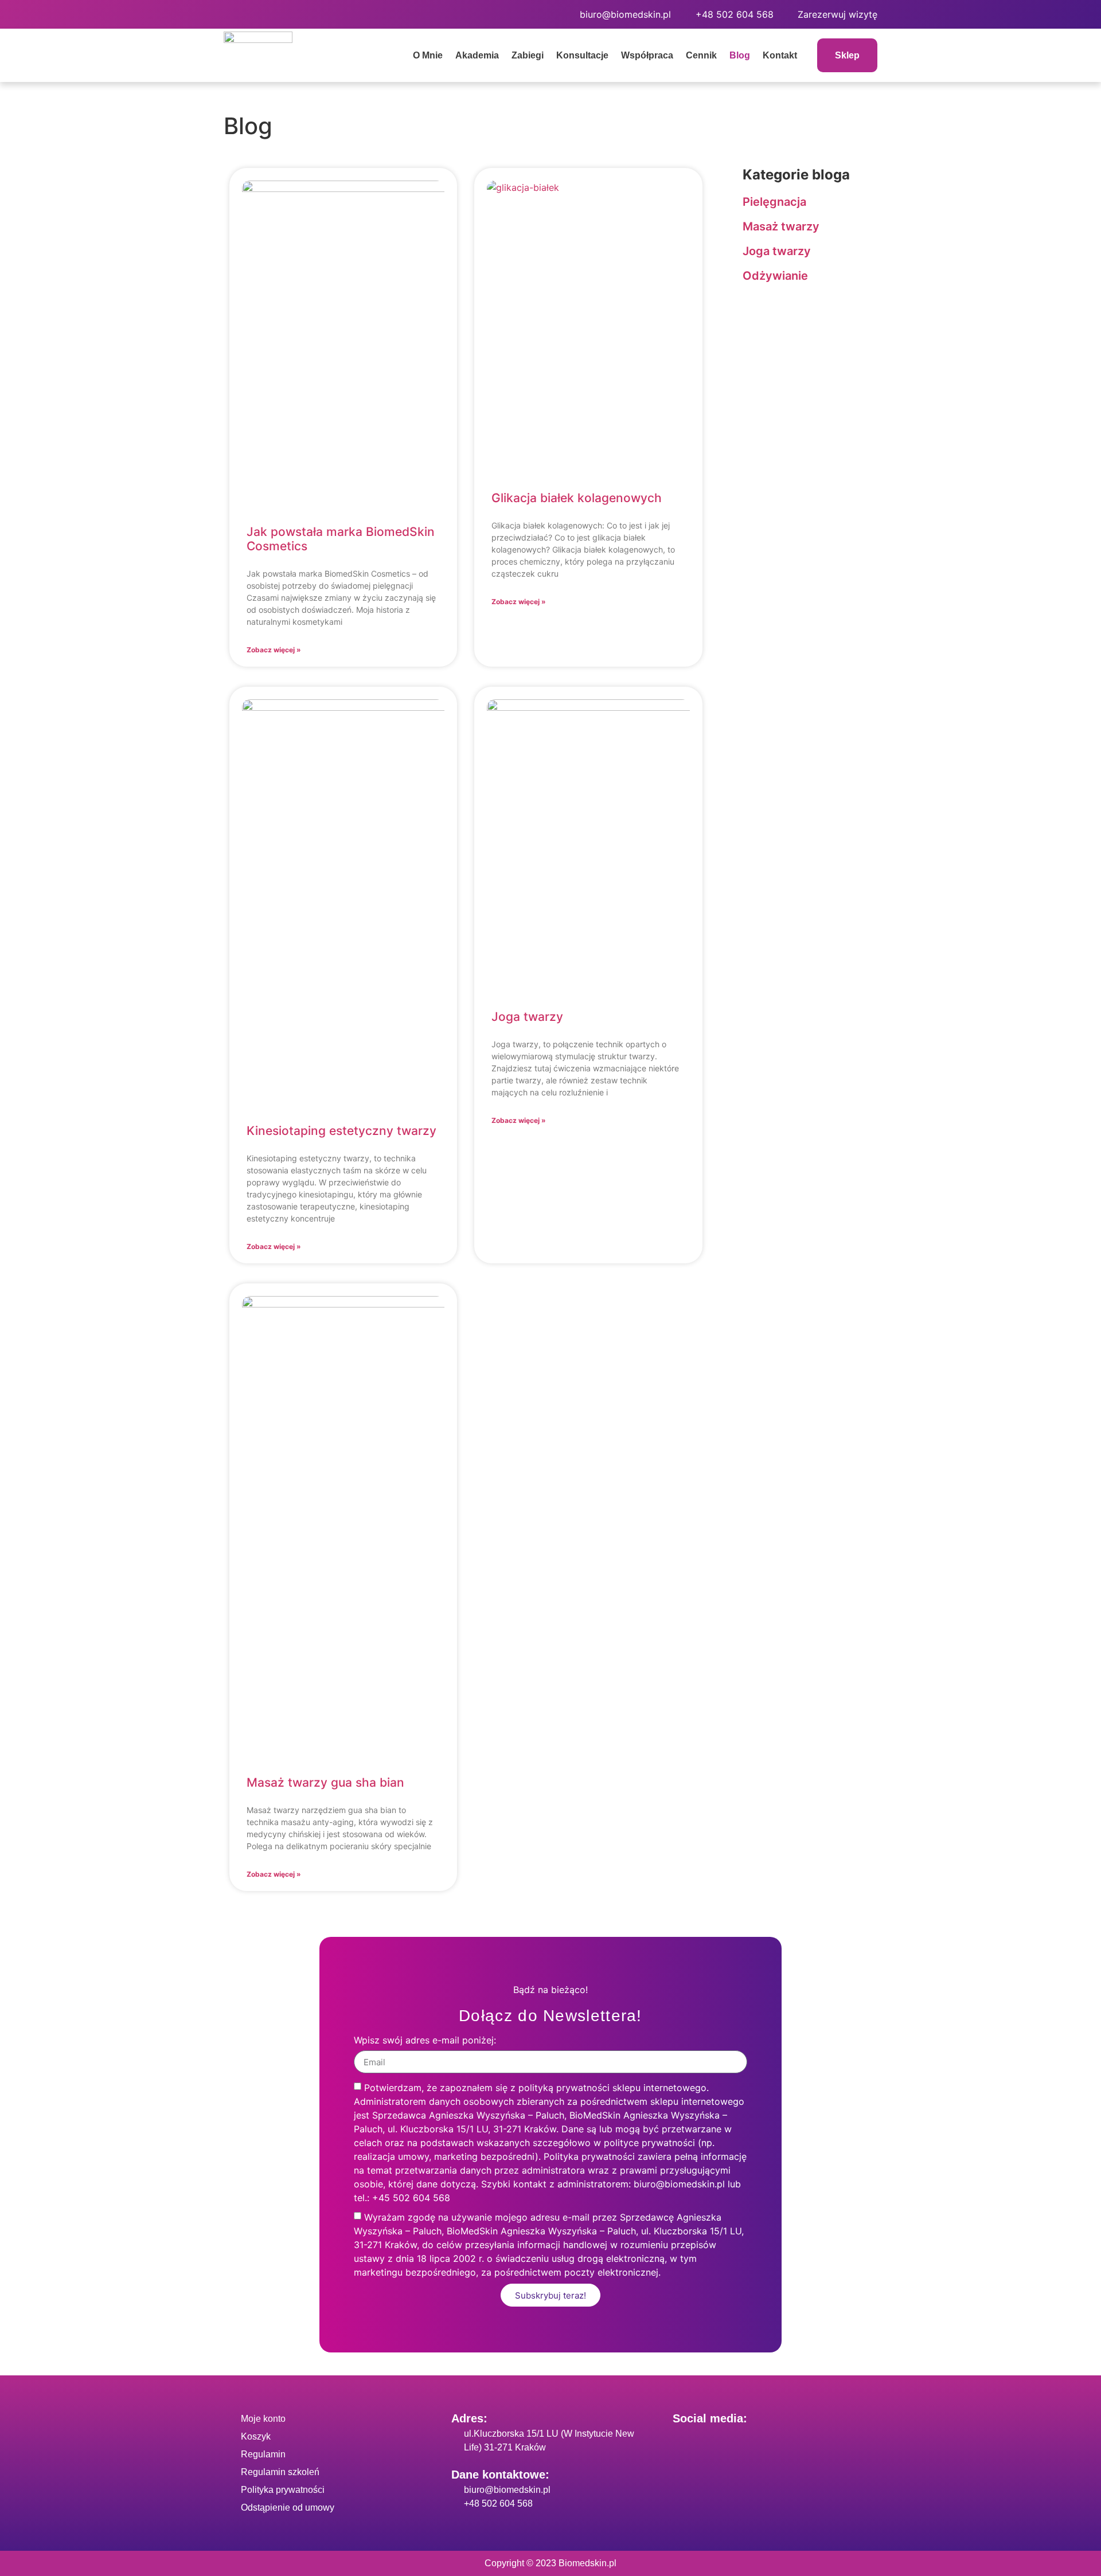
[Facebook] (238, 14)
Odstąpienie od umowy (288, 2508)
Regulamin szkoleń (280, 2472)
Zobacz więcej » (274, 650)
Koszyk (256, 2436)
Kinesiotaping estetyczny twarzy (341, 1131)
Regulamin (263, 2454)
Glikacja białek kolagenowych (577, 498)
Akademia (477, 55)
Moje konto (263, 2419)
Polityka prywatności (283, 2490)
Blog (740, 55)
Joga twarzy (527, 1017)
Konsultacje (582, 55)
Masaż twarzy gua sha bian (325, 1782)
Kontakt (780, 55)
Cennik (701, 55)
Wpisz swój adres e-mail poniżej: (425, 2041)
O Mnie (428, 55)
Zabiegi (528, 55)
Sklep (847, 55)
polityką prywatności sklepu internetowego (612, 2088)
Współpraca (647, 55)
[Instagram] (270, 14)
